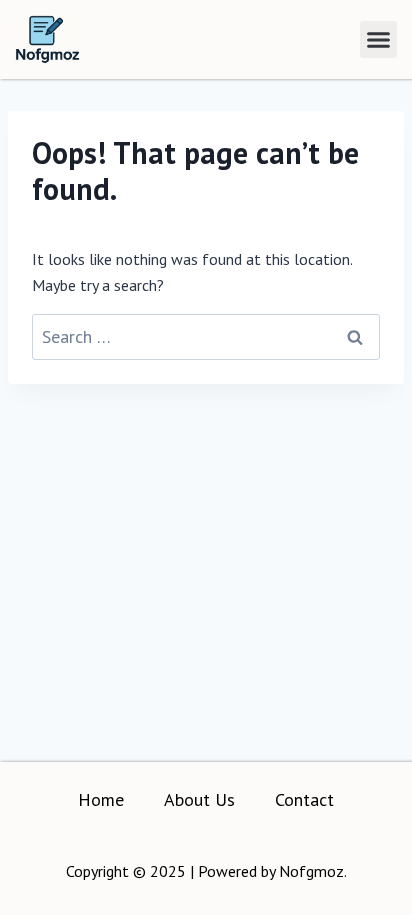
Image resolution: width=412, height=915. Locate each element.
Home (101, 799)
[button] (379, 40)
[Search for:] (206, 337)
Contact (304, 799)
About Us (199, 799)
